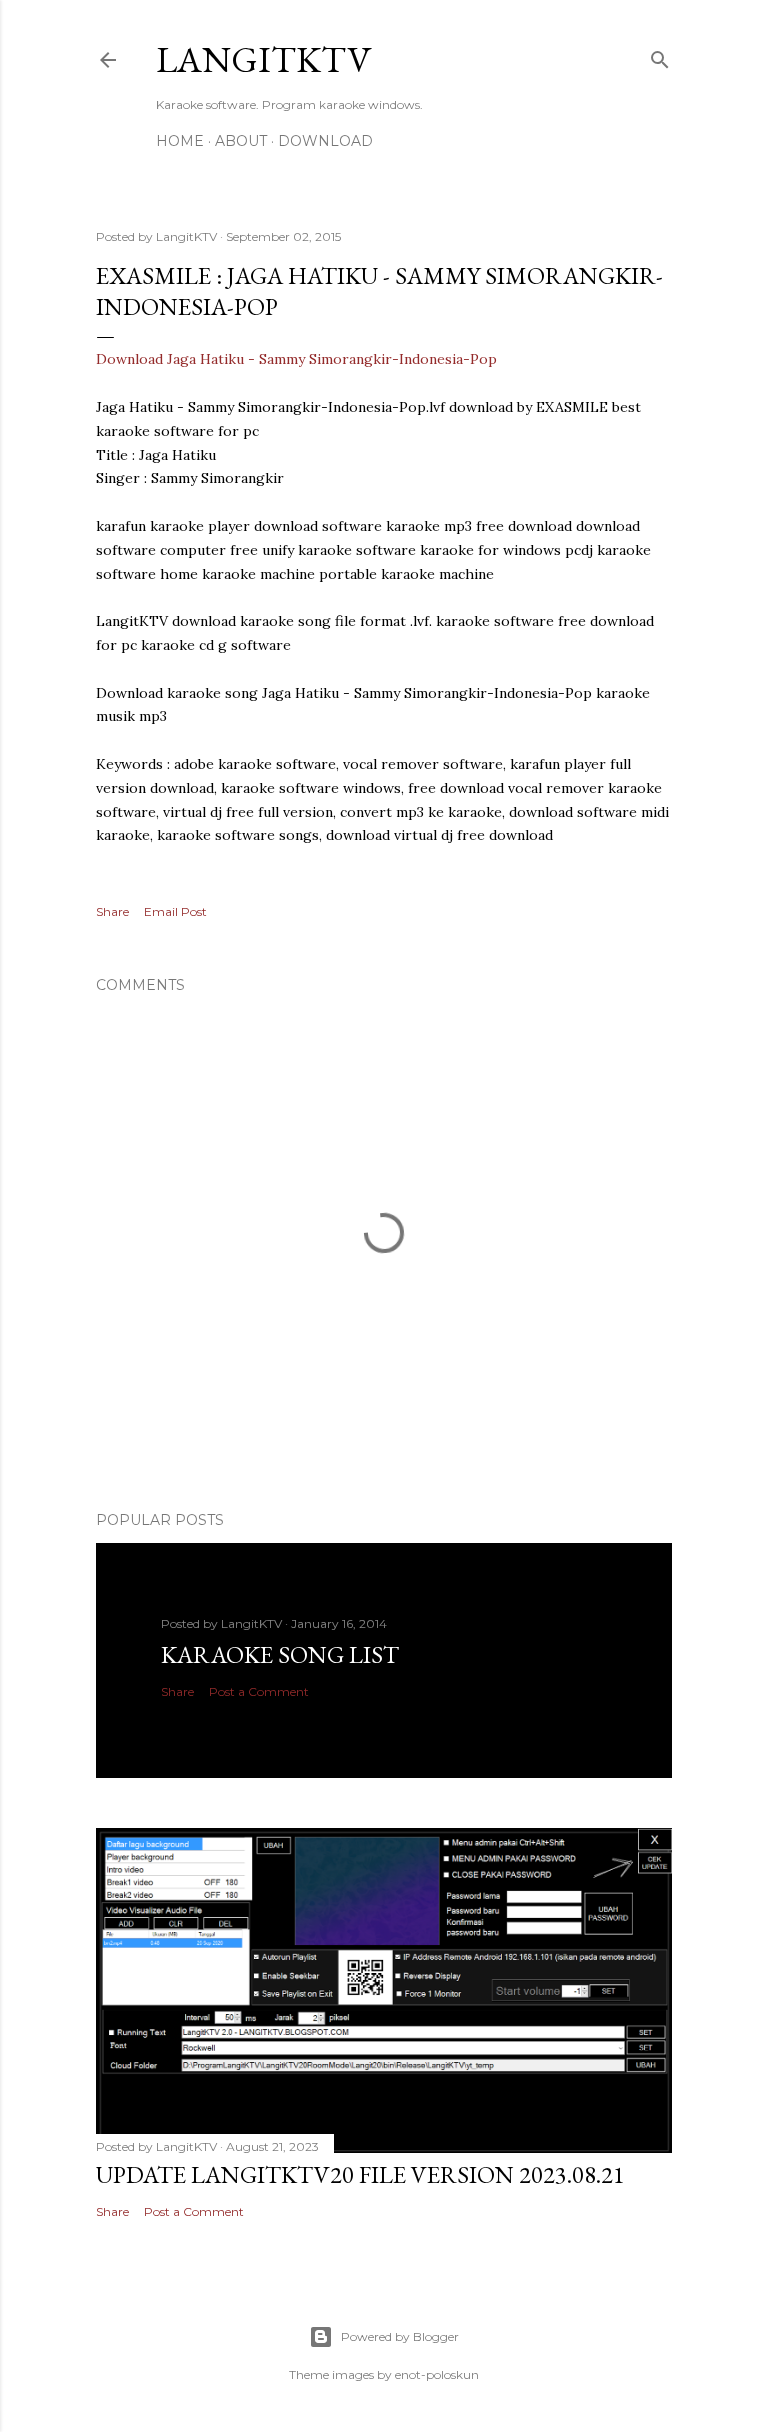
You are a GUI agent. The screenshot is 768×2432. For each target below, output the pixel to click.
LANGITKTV (263, 59)
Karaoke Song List (280, 1654)
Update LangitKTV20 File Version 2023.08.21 (360, 2174)
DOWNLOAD (325, 141)
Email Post (175, 911)
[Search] (660, 55)
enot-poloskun (437, 2374)
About (241, 141)
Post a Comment (259, 1691)
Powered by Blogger (400, 2336)
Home (180, 141)
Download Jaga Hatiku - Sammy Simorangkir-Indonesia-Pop (296, 359)
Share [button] (112, 911)
